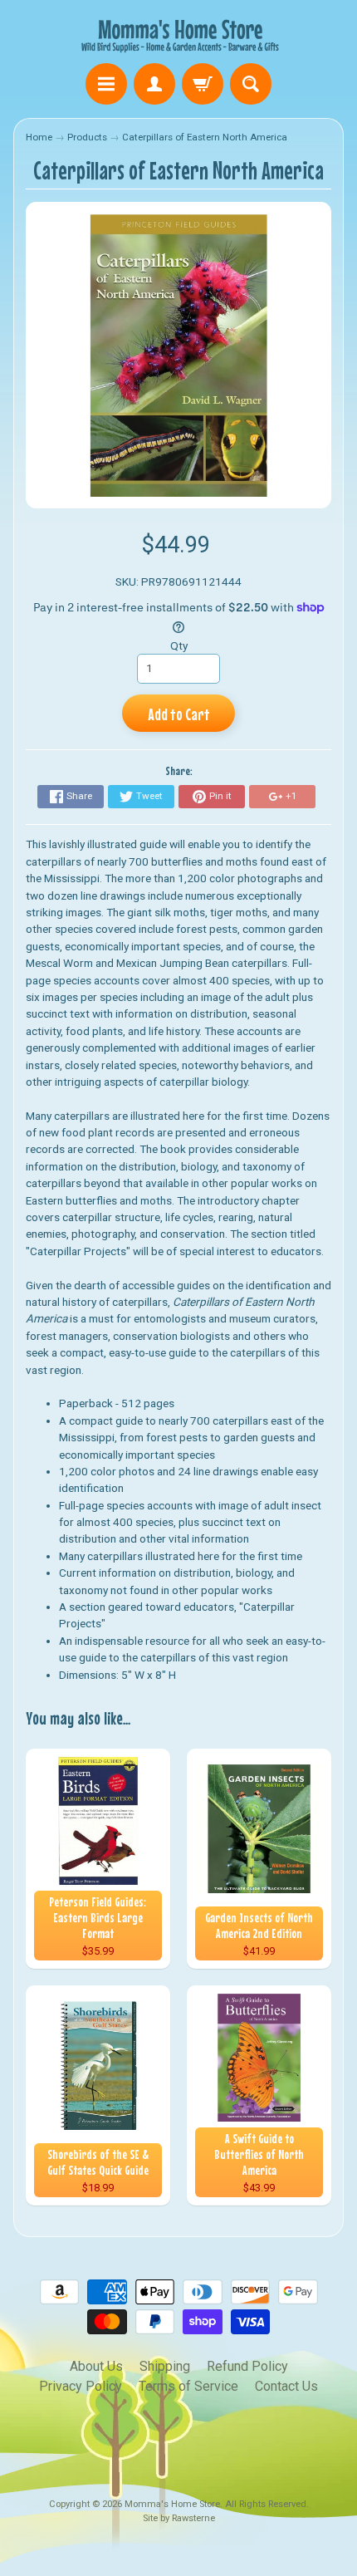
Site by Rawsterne (179, 2518)
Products (87, 137)
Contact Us (286, 2386)
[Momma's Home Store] (178, 34)
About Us (96, 2366)
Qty (179, 645)
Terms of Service (188, 2386)
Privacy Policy (81, 2386)
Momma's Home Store (172, 2504)
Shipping (165, 2366)
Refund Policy (247, 2366)
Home (39, 137)
